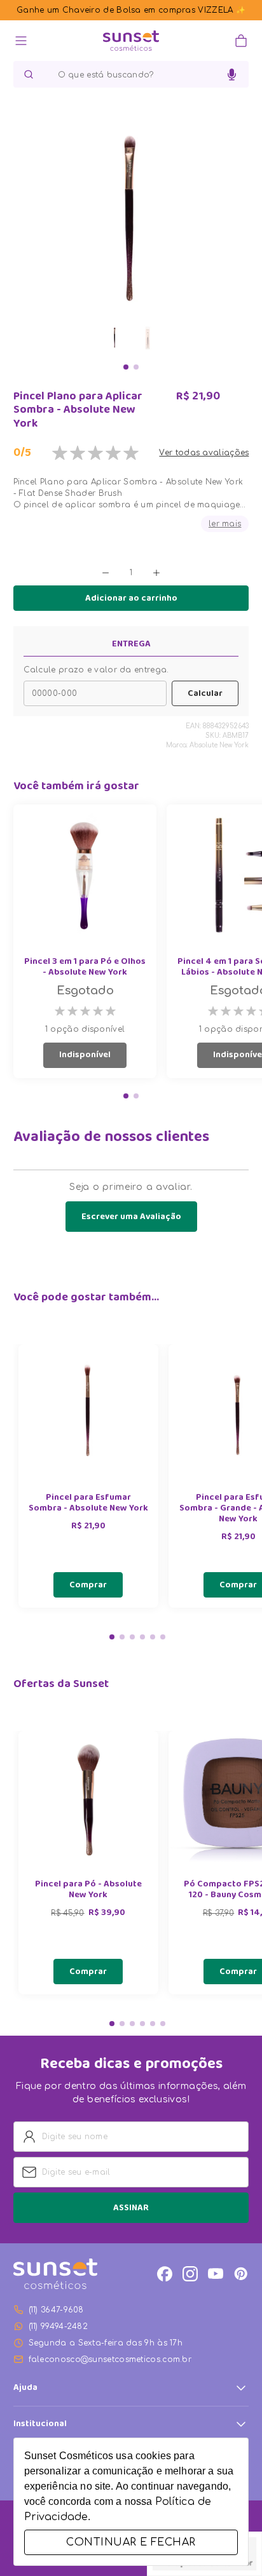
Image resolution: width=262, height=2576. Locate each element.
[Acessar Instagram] (190, 2274)
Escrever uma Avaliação (131, 1217)
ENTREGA (131, 644)
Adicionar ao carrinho (131, 599)
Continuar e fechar (131, 2542)
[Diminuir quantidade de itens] (106, 573)
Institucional (40, 2424)
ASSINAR (131, 2208)
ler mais (225, 524)
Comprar (88, 1585)
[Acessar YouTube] (216, 2274)
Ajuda (25, 2388)
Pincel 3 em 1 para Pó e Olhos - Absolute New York (85, 968)
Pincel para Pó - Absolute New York (88, 1890)
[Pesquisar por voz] (232, 75)
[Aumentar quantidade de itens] (156, 573)
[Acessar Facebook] (165, 2274)
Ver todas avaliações (204, 453)
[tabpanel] (88, 1476)
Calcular (205, 694)
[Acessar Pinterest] (241, 2274)
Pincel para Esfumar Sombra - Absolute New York (88, 1504)
